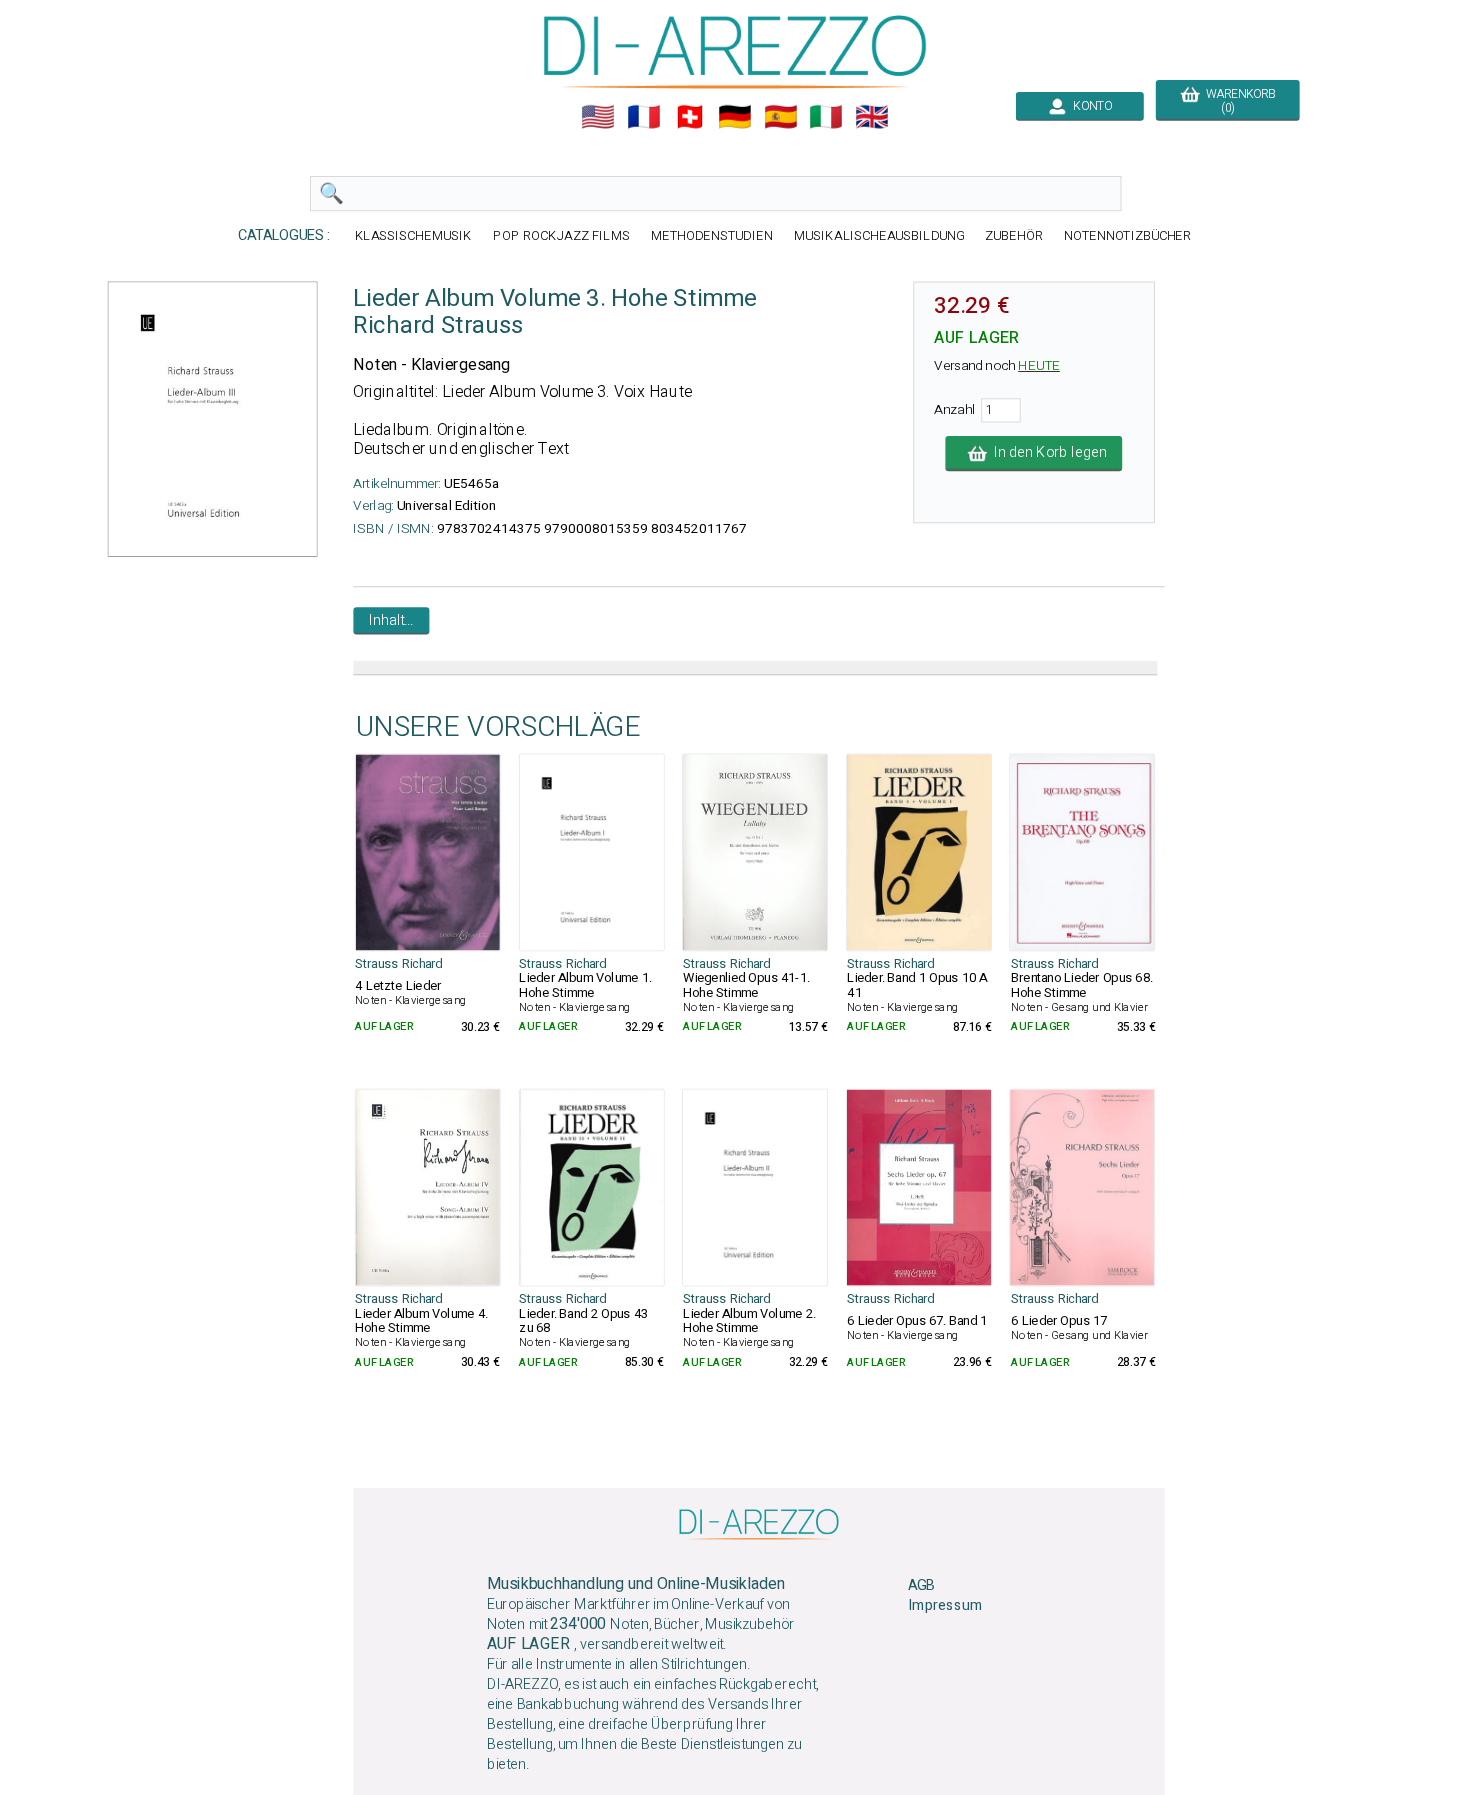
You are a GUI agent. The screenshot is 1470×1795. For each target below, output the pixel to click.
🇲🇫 (644, 117)
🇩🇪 (735, 117)
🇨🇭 (690, 117)
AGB (921, 1585)
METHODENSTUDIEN (712, 235)
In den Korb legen (1046, 453)
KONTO (1089, 106)
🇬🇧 (872, 117)
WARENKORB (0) (1237, 101)
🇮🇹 (826, 117)
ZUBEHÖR (1014, 235)
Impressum (945, 1606)
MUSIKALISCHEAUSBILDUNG (879, 235)
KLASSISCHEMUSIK (414, 235)
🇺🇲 (598, 117)
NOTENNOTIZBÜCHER (1128, 235)
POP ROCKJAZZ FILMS (561, 235)
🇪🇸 (781, 117)
